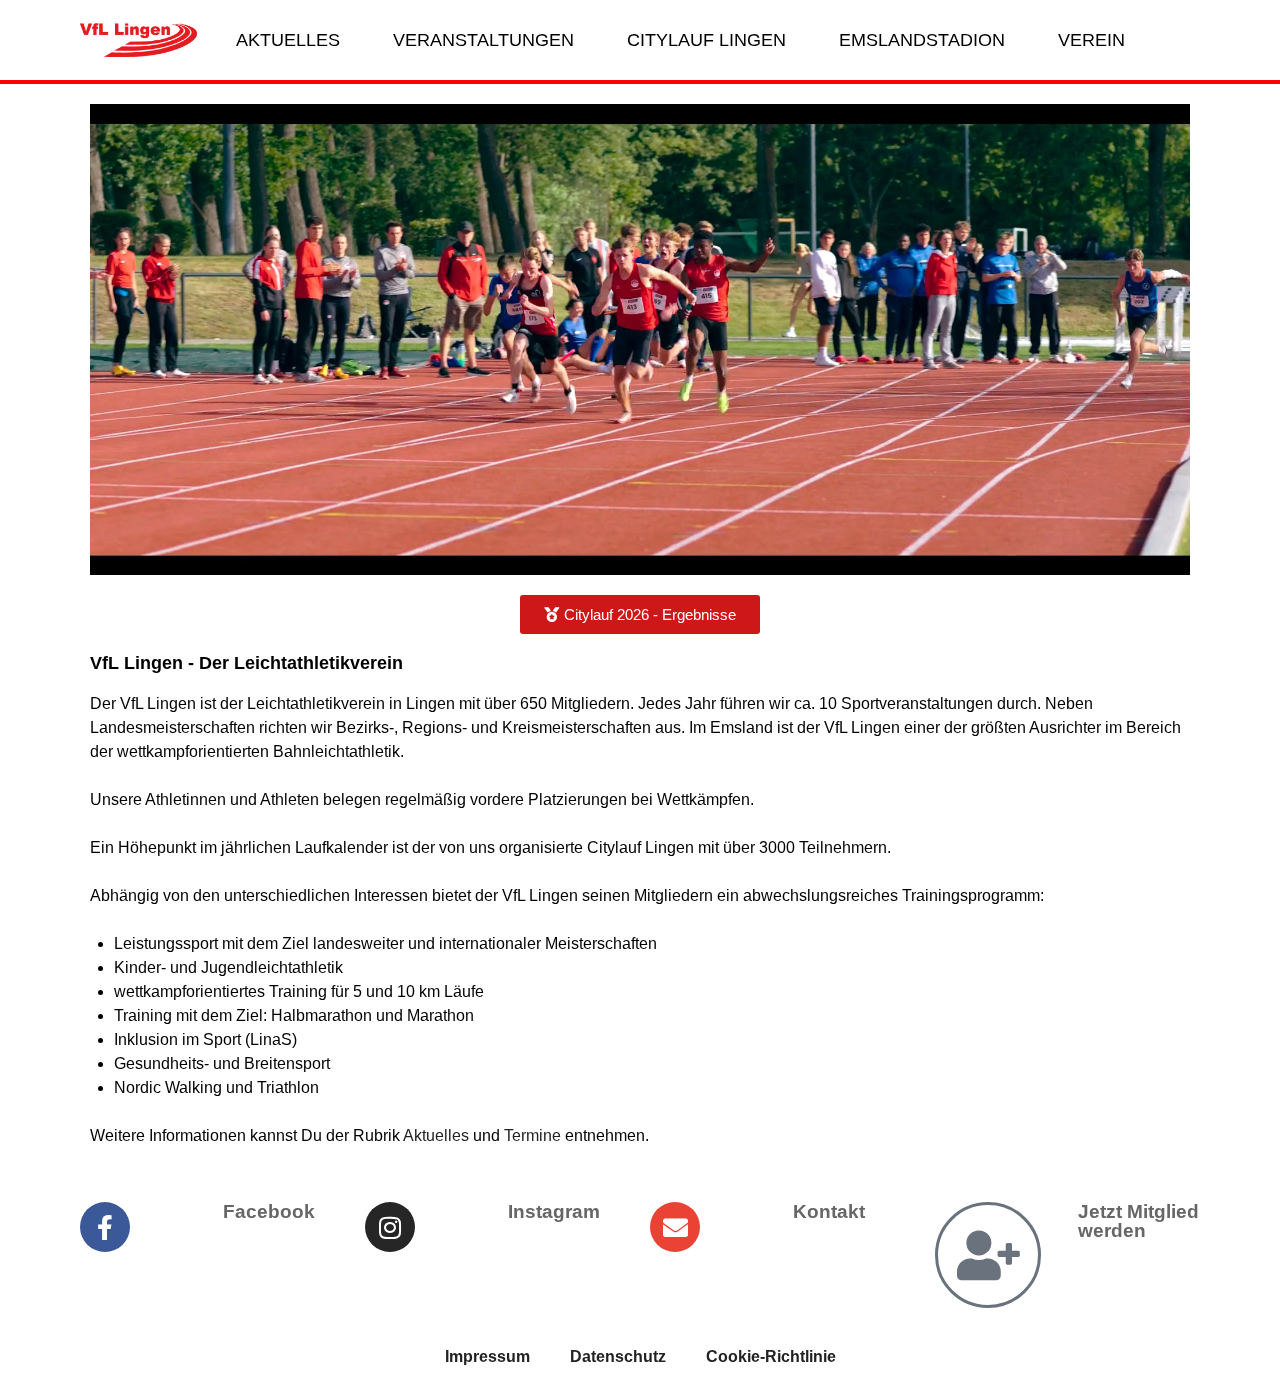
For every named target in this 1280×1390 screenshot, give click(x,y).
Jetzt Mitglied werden (1138, 1221)
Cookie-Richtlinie (771, 1356)
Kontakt (829, 1211)
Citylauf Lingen (706, 40)
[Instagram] (390, 1227)
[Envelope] (675, 1227)
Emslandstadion (922, 40)
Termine (532, 1135)
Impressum (487, 1356)
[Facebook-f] (105, 1227)
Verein (1091, 40)
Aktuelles (288, 40)
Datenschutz (618, 1356)
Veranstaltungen (483, 40)
